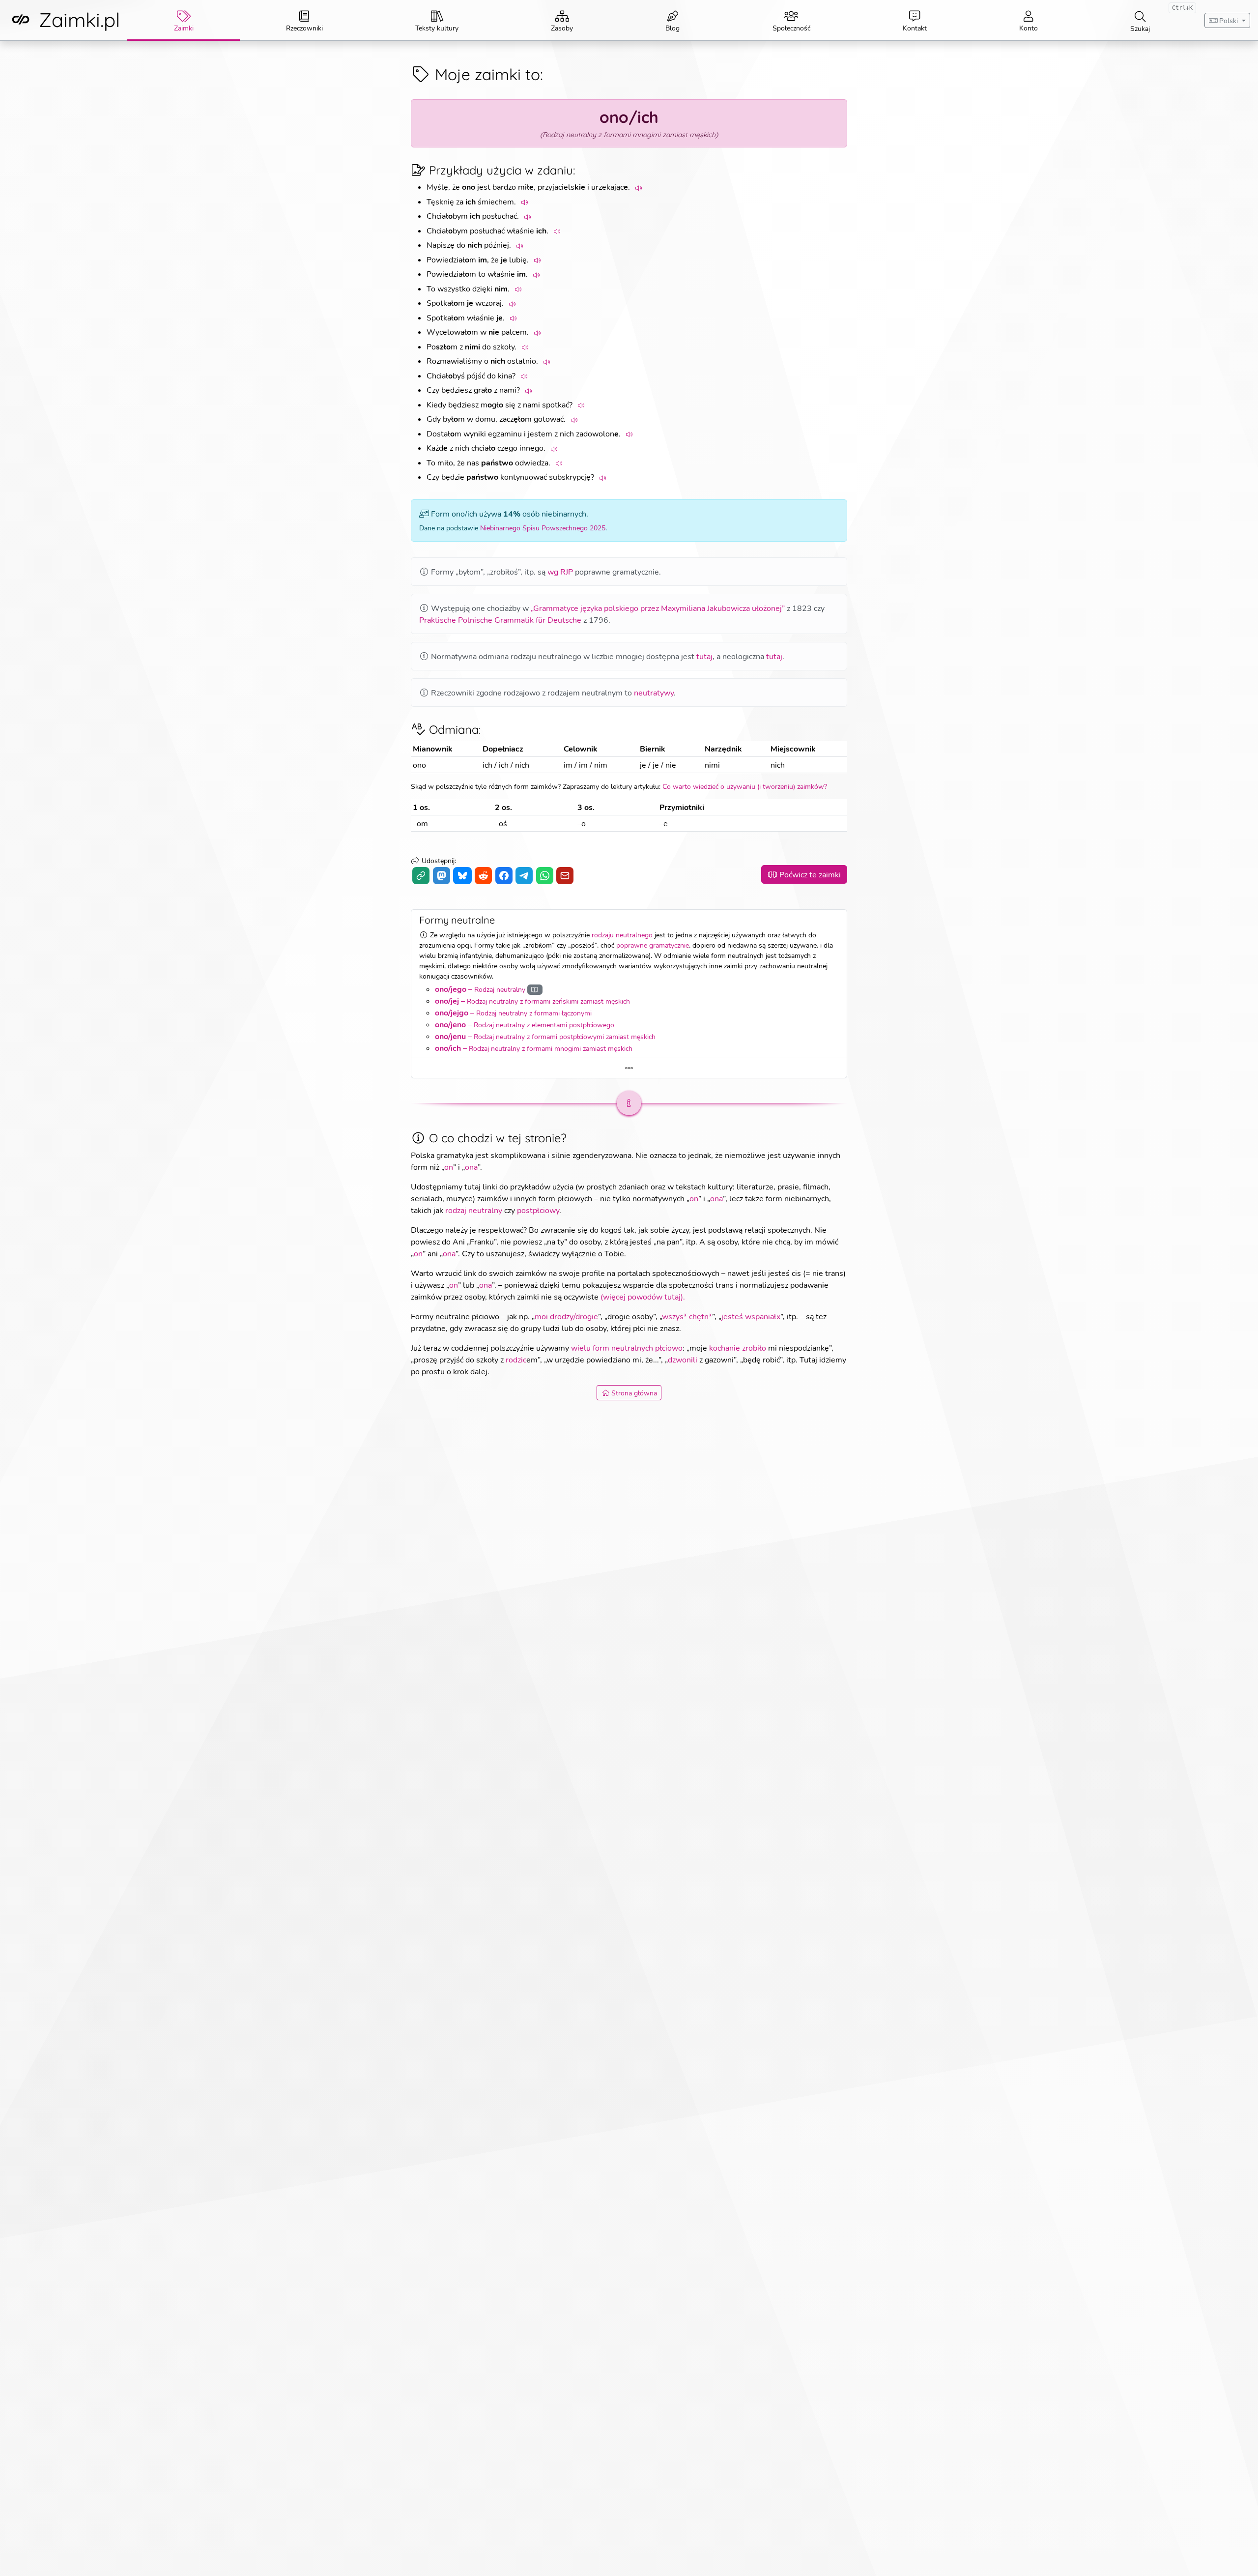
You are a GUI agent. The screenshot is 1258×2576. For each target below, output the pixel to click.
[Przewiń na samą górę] (1240, 2558)
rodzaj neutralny (474, 1210)
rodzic (516, 1359)
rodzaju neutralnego (622, 935)
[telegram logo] (524, 876)
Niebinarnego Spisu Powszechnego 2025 (543, 528)
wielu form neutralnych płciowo (627, 1347)
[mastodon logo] (442, 876)
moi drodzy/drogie (566, 1316)
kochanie (725, 1347)
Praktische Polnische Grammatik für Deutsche (500, 620)
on (449, 1167)
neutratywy (654, 692)
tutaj (704, 656)
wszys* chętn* (687, 1316)
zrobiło (754, 1347)
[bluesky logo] (462, 876)
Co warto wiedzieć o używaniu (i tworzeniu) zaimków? (745, 786)
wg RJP (560, 571)
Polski (1229, 20)
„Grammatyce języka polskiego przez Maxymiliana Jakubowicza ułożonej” (658, 608)
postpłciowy (538, 1210)
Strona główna (634, 1393)
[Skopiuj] (421, 876)
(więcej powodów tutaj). (643, 1296)
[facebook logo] (504, 876)
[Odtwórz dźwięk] (639, 188)
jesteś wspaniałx (751, 1316)
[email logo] (565, 876)
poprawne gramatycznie (653, 945)
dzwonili (683, 1359)
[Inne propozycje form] (629, 1068)
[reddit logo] (483, 876)
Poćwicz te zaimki (810, 874)
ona (471, 1167)
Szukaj (1161, 18)
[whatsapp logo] (545, 876)
